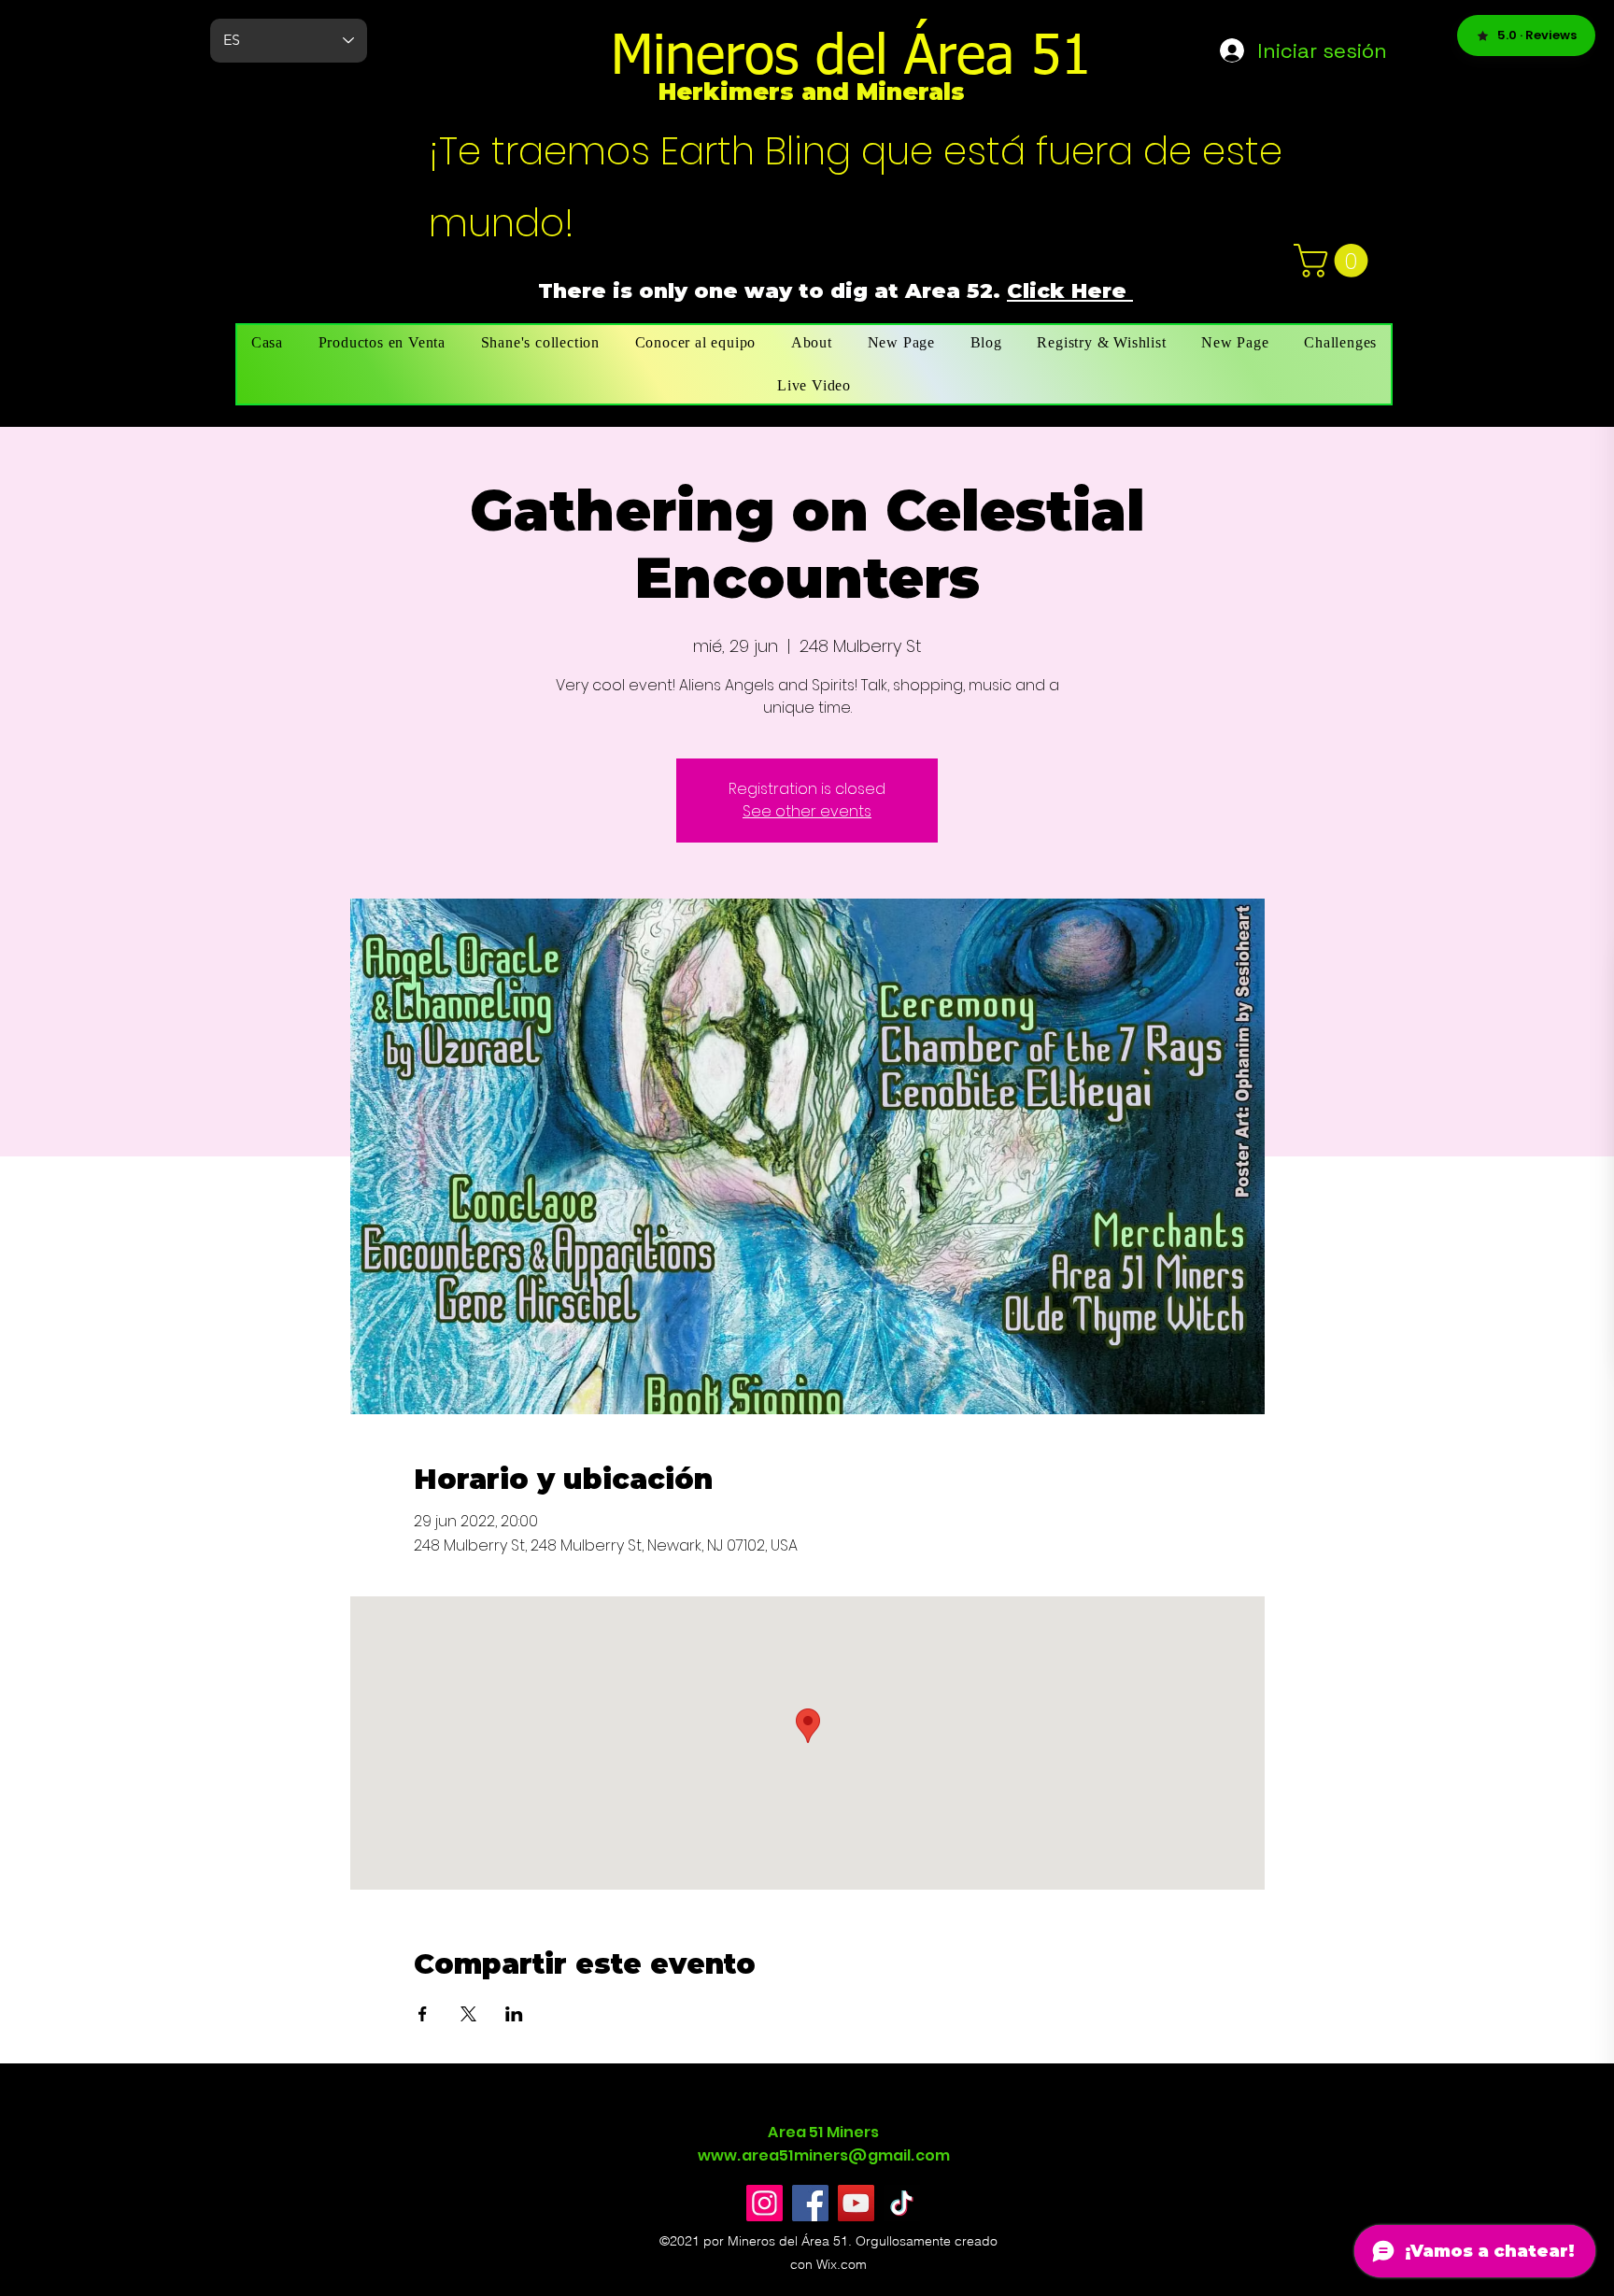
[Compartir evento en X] (468, 2014)
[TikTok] (902, 2203)
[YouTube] (856, 2203)
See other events (807, 811)
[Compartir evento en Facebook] (423, 2014)
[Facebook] (810, 2203)
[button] (1335, 261)
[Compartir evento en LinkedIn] (514, 2014)
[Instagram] (765, 2203)
